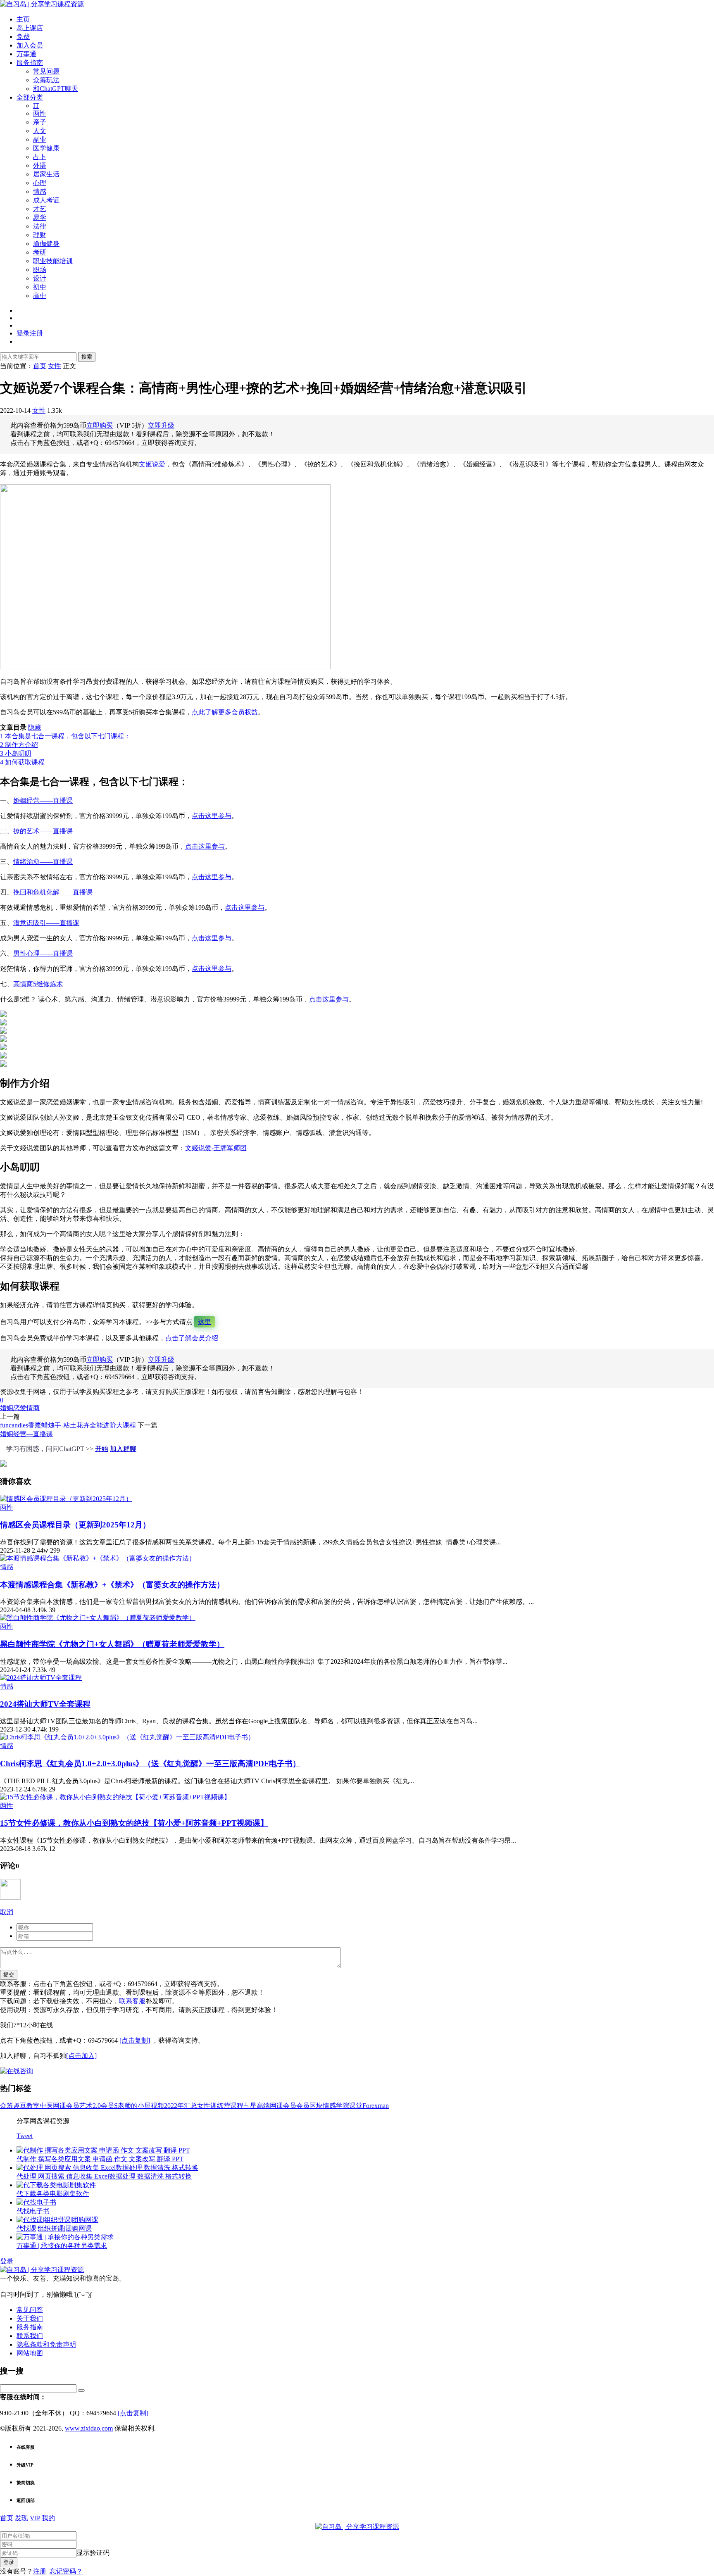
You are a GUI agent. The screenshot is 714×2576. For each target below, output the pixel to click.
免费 (23, 37)
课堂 (356, 2106)
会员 (303, 2106)
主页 (23, 19)
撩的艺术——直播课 (43, 831)
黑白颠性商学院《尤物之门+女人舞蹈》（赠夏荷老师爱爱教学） (112, 1644)
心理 (40, 183)
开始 (102, 1449)
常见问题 (46, 71)
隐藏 (35, 727)
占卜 (40, 157)
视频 (157, 2106)
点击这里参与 (212, 816)
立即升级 (161, 425)
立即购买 (100, 425)
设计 (40, 278)
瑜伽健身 (46, 244)
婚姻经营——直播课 (43, 800)
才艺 (40, 209)
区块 (316, 2106)
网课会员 (66, 2106)
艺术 (86, 2106)
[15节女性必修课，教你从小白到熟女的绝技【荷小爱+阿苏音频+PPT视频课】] (115, 1797)
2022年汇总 (181, 2106)
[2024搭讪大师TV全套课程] (41, 1678)
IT (36, 106)
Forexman (376, 2106)
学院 (343, 2106)
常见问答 (30, 2310)
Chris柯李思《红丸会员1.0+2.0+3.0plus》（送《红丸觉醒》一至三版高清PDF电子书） (150, 1764)
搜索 (87, 357)
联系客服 (132, 2001)
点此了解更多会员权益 (225, 712)
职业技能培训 (53, 261)
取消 (7, 1912)
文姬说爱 (152, 464)
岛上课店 (30, 28)
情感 (40, 191)
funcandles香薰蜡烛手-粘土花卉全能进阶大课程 (68, 1425)
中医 (46, 2106)
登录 (7, 2261)
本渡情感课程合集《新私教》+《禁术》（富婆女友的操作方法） (112, 1585)
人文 (40, 131)
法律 (40, 226)
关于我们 (30, 2318)
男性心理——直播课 (43, 953)
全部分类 (30, 97)
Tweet (25, 2136)
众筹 (7, 2106)
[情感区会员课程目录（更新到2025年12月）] (66, 1499)
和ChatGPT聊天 (56, 89)
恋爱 (20, 1408)
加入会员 (30, 45)
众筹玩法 (46, 80)
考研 (40, 252)
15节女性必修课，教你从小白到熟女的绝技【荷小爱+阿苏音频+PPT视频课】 (134, 1823)
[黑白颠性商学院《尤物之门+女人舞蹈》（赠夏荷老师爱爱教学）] (98, 1618)
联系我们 (30, 2336)
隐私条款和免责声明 (46, 2344)
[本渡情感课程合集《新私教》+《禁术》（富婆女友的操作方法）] (98, 1558)
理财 (40, 235)
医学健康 (46, 148)
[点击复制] (135, 2040)
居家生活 (46, 174)
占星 (250, 2106)
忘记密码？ (66, 2571)
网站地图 (30, 2353)
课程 (237, 2106)
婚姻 (7, 1408)
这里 (205, 1322)
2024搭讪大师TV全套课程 (45, 1704)
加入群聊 (123, 1449)
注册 (40, 2571)
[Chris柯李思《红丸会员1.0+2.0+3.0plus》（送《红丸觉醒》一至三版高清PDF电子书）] (127, 1737)
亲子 (40, 122)
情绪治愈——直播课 (43, 862)
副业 (40, 139)
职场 (40, 270)
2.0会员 (103, 2106)
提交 (9, 1975)
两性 (40, 113)
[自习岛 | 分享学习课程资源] (42, 4)
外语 (40, 165)
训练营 (220, 2106)
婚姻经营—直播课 (26, 1434)
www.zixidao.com (89, 2428)
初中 (40, 287)
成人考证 (46, 200)
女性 (39, 410)
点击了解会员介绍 (192, 1338)
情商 (33, 1408)
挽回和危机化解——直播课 (53, 892)
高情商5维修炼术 (38, 984)
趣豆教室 (26, 2106)
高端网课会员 (276, 2106)
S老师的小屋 (132, 2106)
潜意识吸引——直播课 (46, 923)
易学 (40, 218)
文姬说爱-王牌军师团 (216, 1148)
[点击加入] (81, 2056)
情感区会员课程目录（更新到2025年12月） (75, 1525)
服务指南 (30, 63)
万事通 (26, 54)
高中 (40, 296)
